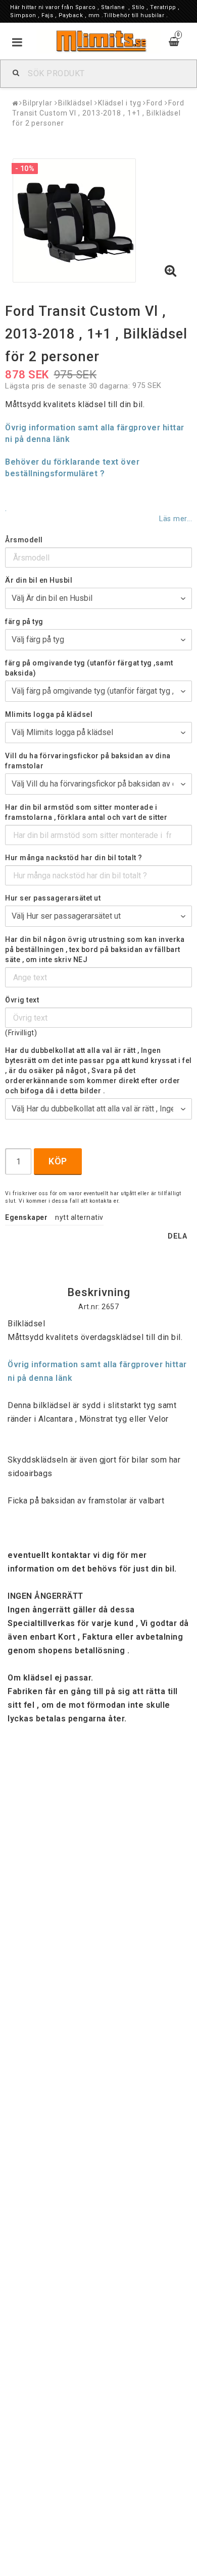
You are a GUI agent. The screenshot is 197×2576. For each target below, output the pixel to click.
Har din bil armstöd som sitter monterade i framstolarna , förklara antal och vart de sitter (86, 812)
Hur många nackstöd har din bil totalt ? (74, 858)
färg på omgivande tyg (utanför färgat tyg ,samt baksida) (89, 668)
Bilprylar (38, 103)
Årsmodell (24, 540)
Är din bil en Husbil (39, 580)
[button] (171, 271)
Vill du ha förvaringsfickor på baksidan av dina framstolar (88, 761)
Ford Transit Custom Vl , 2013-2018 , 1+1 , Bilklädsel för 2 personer (98, 113)
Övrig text (22, 1000)
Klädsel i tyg (120, 103)
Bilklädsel (75, 103)
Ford (155, 103)
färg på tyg (24, 622)
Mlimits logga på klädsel (49, 714)
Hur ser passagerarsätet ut (53, 898)
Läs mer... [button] (176, 519)
